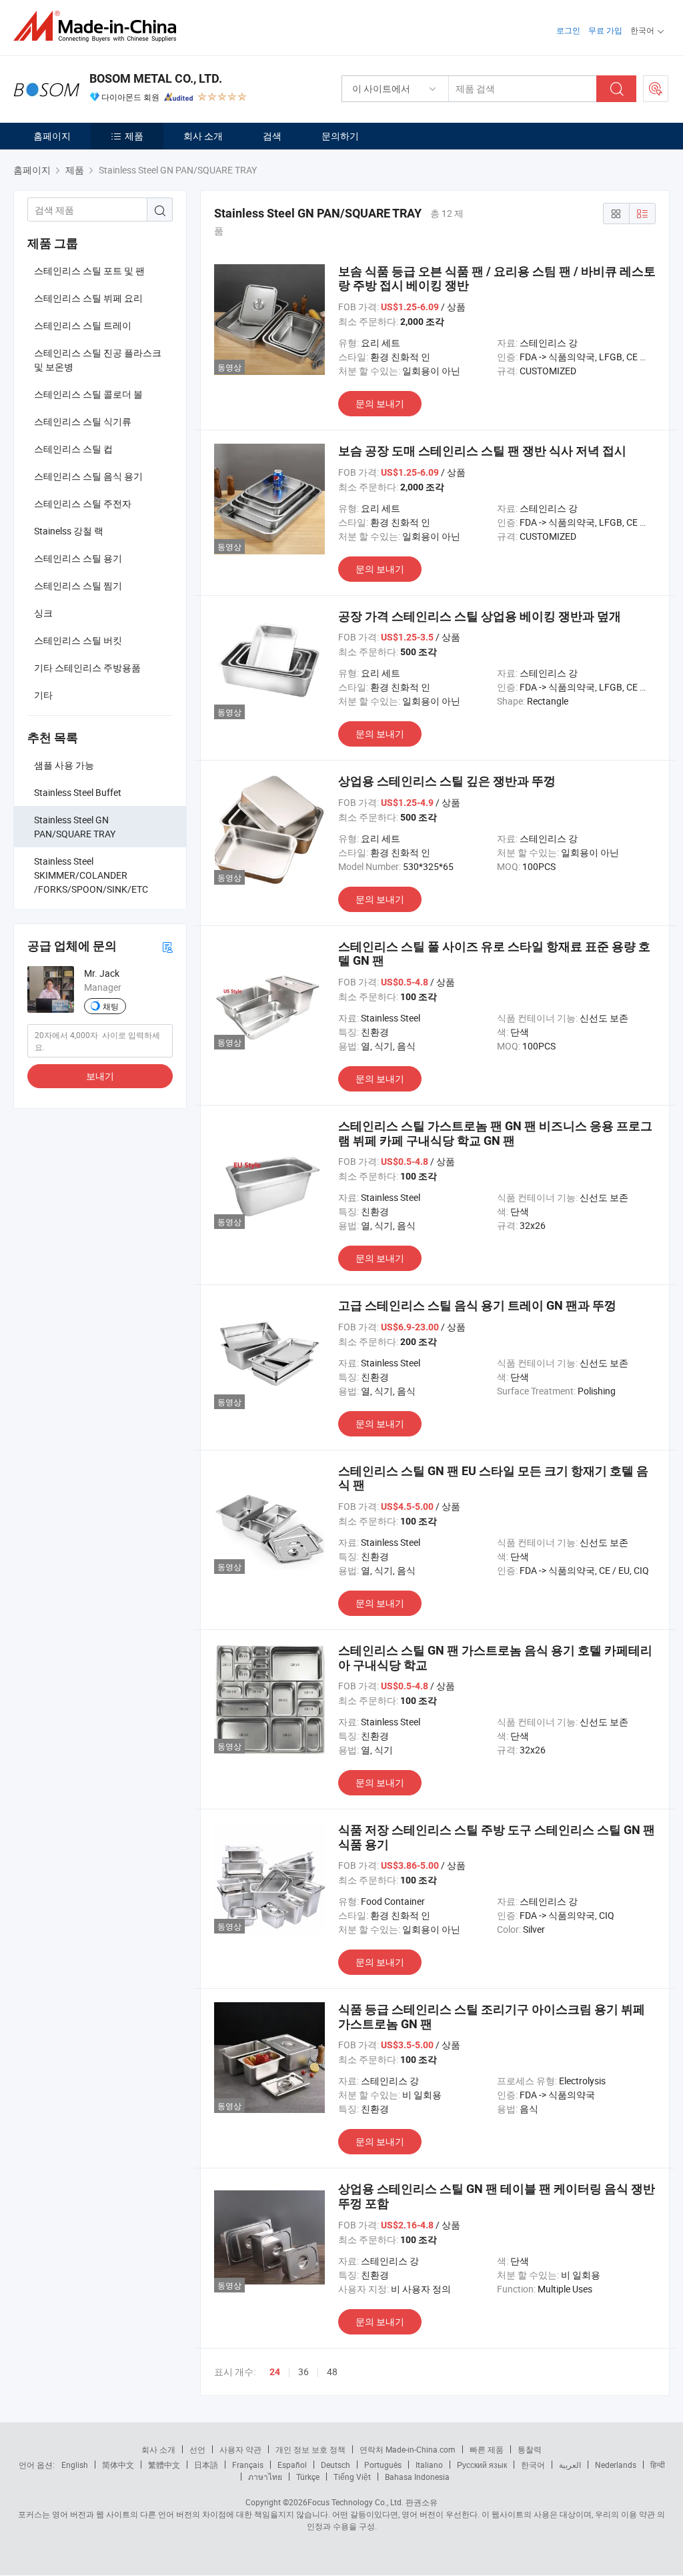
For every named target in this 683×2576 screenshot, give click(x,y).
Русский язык (482, 2465)
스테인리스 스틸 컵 (73, 449)
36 (303, 2372)
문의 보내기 (380, 403)
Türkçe (308, 2477)
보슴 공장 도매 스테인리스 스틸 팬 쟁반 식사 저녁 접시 (482, 451)
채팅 (111, 1006)
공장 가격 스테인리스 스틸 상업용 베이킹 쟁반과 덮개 (480, 616)
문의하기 (340, 136)
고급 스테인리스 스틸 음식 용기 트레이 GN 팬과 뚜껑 (477, 1305)
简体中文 (118, 2465)
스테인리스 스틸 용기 (78, 558)
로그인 (568, 30)
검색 (272, 136)
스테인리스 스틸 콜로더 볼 (88, 394)
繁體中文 (164, 2465)
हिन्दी (658, 2465)
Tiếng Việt (352, 2477)
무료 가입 (605, 30)
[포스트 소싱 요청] (656, 89)
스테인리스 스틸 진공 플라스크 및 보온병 (98, 360)
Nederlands (616, 2465)
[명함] (167, 946)
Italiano (429, 2465)
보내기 (100, 1076)
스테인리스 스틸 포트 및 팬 (89, 271)
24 (275, 2372)
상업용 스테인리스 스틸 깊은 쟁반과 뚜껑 (447, 781)
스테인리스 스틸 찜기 (78, 585)
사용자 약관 (240, 2449)
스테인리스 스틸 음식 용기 (88, 476)
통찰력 (530, 2449)
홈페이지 (52, 136)
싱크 (43, 613)
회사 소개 (203, 136)
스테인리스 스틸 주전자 (83, 503)
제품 (134, 136)
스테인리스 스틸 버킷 (78, 640)
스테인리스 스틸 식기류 (83, 421)
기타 (43, 695)
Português (383, 2465)
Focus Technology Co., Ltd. (356, 2502)
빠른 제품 (487, 2449)
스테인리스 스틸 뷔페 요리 (88, 298)
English (75, 2465)
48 (332, 2372)
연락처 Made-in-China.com (408, 2449)
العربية (570, 2465)
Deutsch (335, 2465)
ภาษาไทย (265, 2477)
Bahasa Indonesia (417, 2477)
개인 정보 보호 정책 (310, 2449)
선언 (197, 2449)
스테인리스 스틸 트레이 (83, 325)
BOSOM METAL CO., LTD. (156, 78)
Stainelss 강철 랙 (69, 531)
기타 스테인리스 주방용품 (87, 668)
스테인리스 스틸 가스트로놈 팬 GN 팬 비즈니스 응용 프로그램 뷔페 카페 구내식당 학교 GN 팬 (495, 1133)
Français (248, 2465)
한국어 (533, 2465)
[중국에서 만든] (99, 26)
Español (292, 2465)
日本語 (206, 2465)
